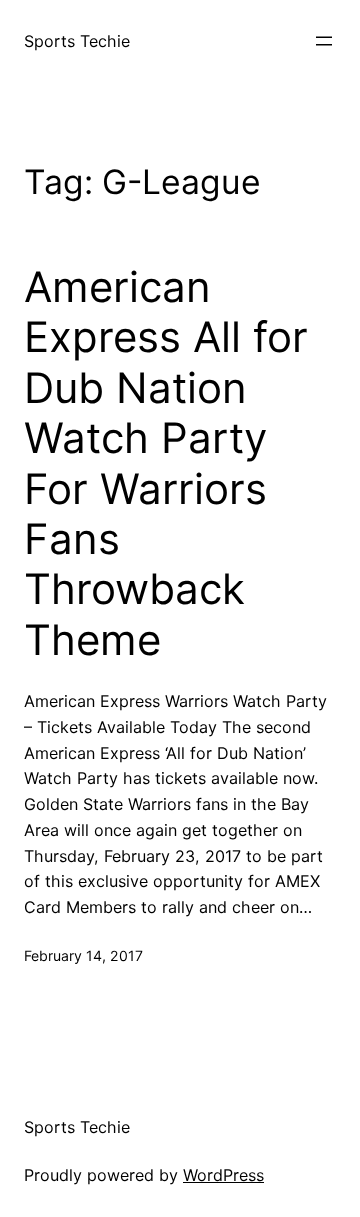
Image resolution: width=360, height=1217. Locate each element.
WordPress (223, 1175)
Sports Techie (77, 41)
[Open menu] (324, 41)
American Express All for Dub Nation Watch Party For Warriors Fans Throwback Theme (166, 463)
